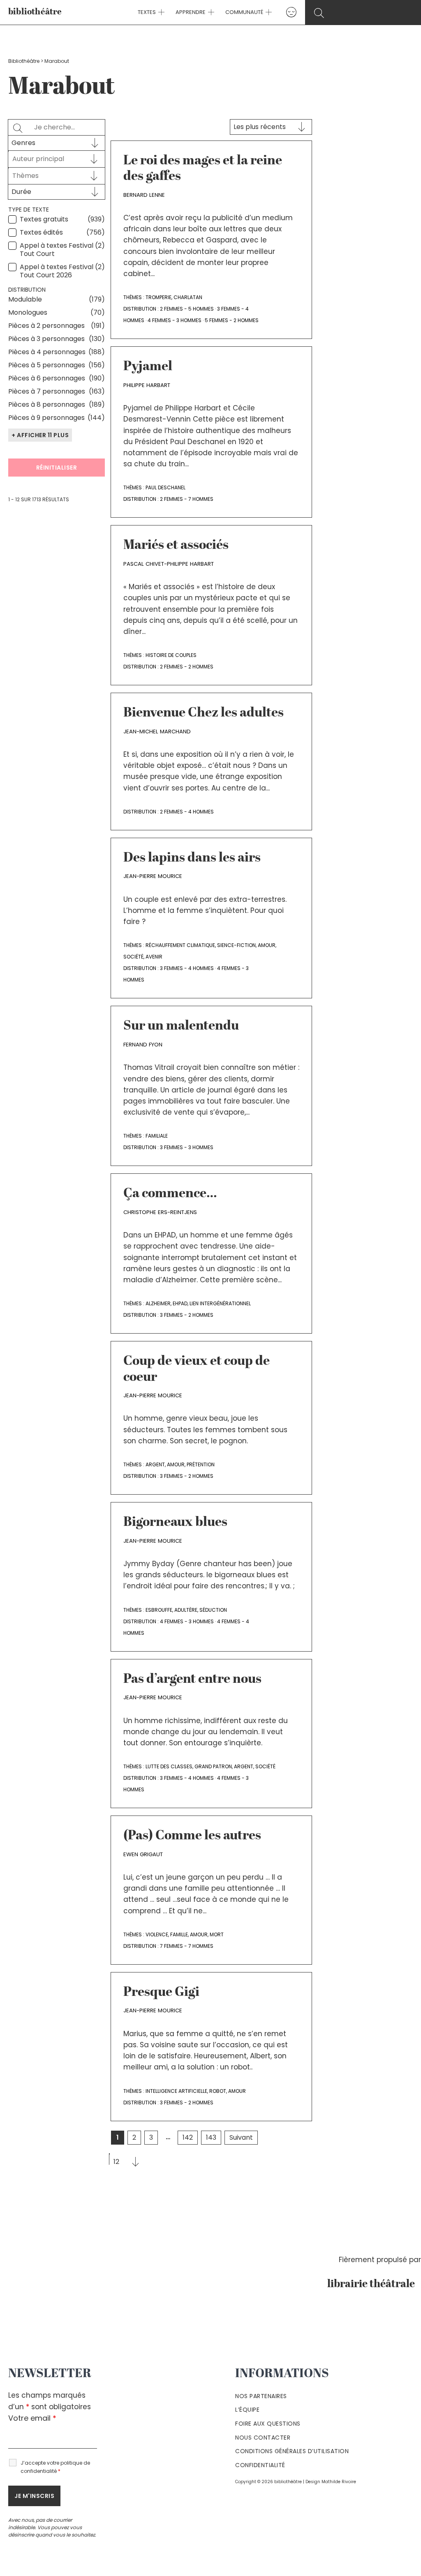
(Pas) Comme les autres (192, 1836)
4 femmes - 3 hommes (175, 320)
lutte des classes (169, 1766)
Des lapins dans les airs (192, 858)
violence (157, 1934)
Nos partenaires (261, 2396)
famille (179, 1934)
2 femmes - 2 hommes (187, 667)
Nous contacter (263, 2438)
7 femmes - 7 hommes (187, 1946)
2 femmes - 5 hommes (187, 309)
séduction (213, 1610)
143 (211, 2137)
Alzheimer (158, 1303)
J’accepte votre (55, 2467)
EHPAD (180, 1303)
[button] (160, 12)
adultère (186, 1610)
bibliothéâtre (35, 12)
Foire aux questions (268, 2424)
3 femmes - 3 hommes (187, 1147)
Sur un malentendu (181, 1026)
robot (218, 2091)
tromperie (158, 297)
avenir (154, 957)
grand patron (213, 1766)
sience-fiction (236, 945)
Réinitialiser (57, 468)
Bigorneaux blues (175, 1523)
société (133, 957)
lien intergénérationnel (220, 1303)
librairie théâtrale (374, 2284)
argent (155, 1464)
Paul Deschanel (165, 487)
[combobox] (49, 159)
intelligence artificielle (176, 2091)
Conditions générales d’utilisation (292, 2451)
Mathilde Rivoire (339, 2482)
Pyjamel (148, 367)
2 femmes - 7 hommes (187, 499)
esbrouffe (159, 1610)
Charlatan (188, 297)
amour (267, 945)
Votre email (32, 2418)
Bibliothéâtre (24, 61)
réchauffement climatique (180, 945)
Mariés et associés (176, 546)
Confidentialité (260, 2465)
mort (217, 1934)
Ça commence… (170, 1194)
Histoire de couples (171, 655)
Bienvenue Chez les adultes (204, 713)
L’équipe (247, 2410)
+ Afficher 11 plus (40, 435)
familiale (157, 1136)
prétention (201, 1464)
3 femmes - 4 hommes (187, 968)
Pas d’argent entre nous (192, 1680)
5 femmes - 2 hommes (232, 320)
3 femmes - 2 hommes (187, 1315)
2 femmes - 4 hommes (187, 812)
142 (188, 2137)
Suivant (241, 2137)
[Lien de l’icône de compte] (291, 12)
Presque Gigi (161, 1993)
